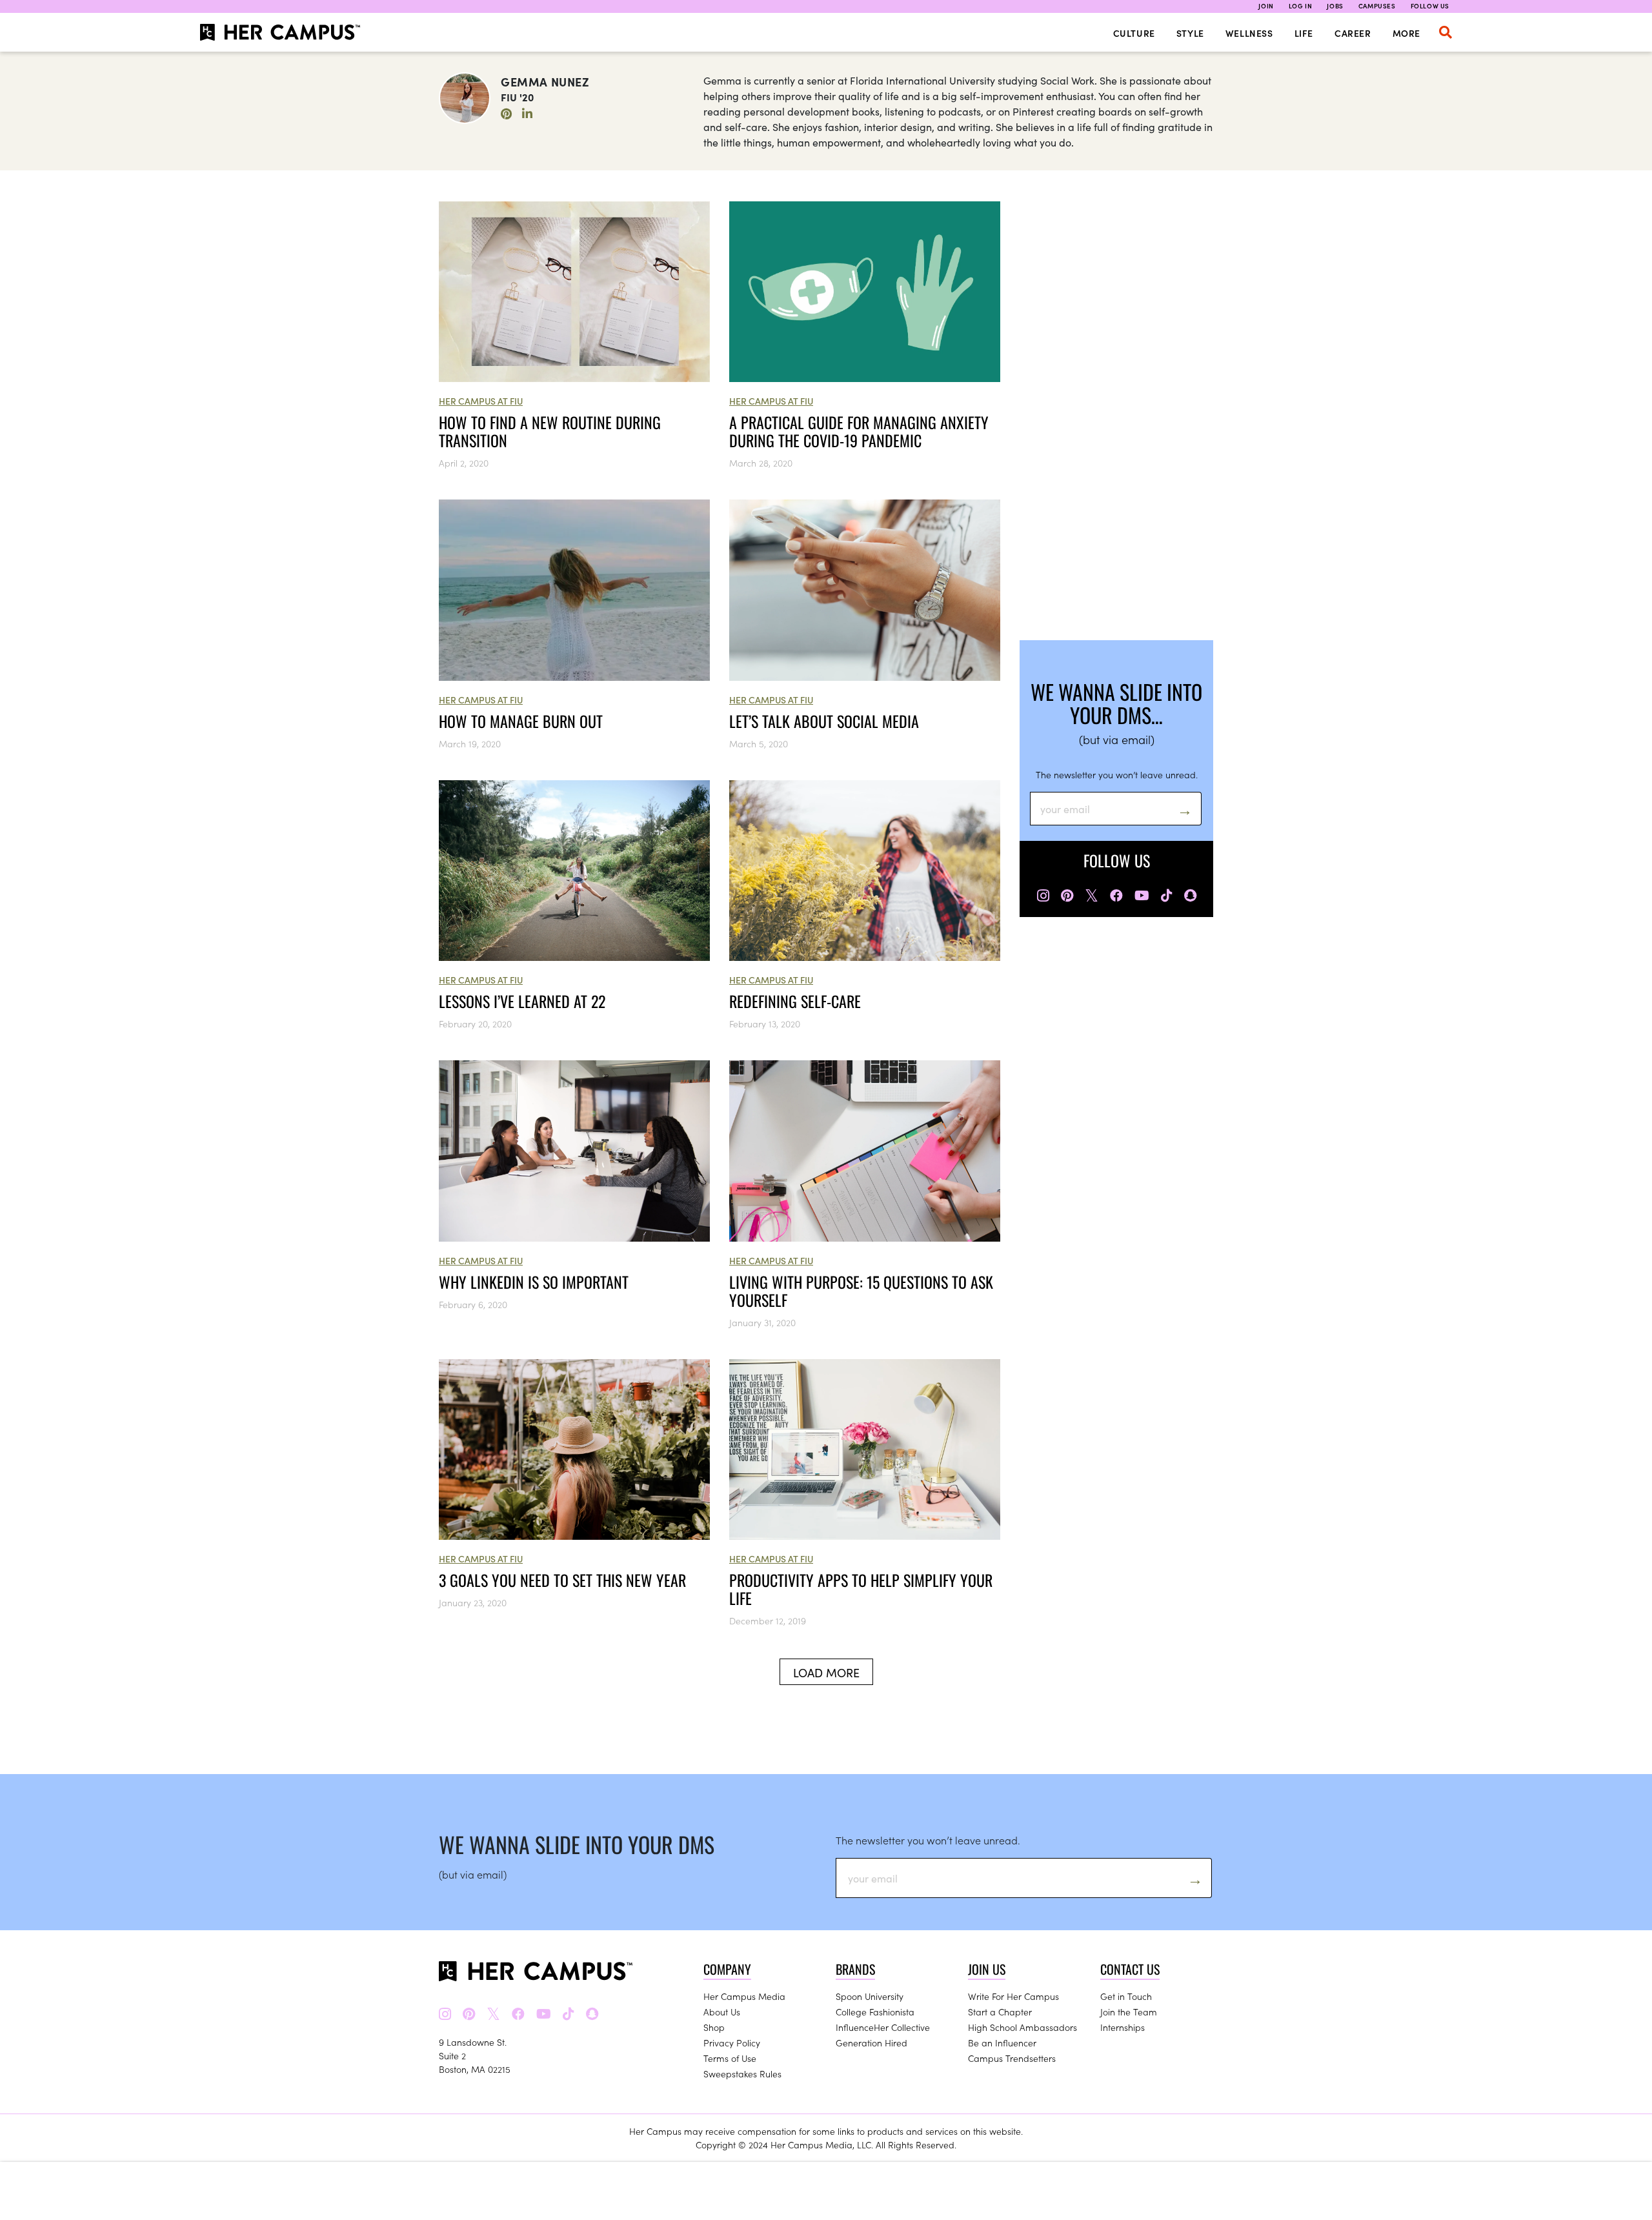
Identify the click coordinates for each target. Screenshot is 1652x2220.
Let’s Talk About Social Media (824, 721)
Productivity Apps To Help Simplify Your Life (861, 1589)
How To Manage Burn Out (521, 721)
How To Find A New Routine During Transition (550, 431)
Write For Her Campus (1013, 1996)
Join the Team (1129, 2012)
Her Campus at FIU (481, 401)
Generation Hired (871, 2043)
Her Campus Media (744, 1996)
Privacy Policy (732, 2043)
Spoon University (870, 1996)
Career (1353, 33)
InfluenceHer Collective (883, 2027)
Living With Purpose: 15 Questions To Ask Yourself (861, 1291)
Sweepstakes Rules (742, 2074)
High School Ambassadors (1022, 2027)
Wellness (1249, 33)
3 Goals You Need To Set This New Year (562, 1580)
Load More (826, 1672)
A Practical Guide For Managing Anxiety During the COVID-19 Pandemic (859, 431)
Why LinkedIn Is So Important (534, 1282)
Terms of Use (730, 2058)
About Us (722, 2012)
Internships (1123, 2027)
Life (1304, 33)
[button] (1445, 32)
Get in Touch (1126, 1996)
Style (1190, 33)
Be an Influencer (1002, 2043)
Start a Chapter (1000, 2012)
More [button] (1406, 33)
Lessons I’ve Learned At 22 (522, 1001)
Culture (1134, 33)
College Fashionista (875, 2012)
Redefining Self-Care (795, 1001)
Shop (714, 2027)
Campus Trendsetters (1012, 2058)
